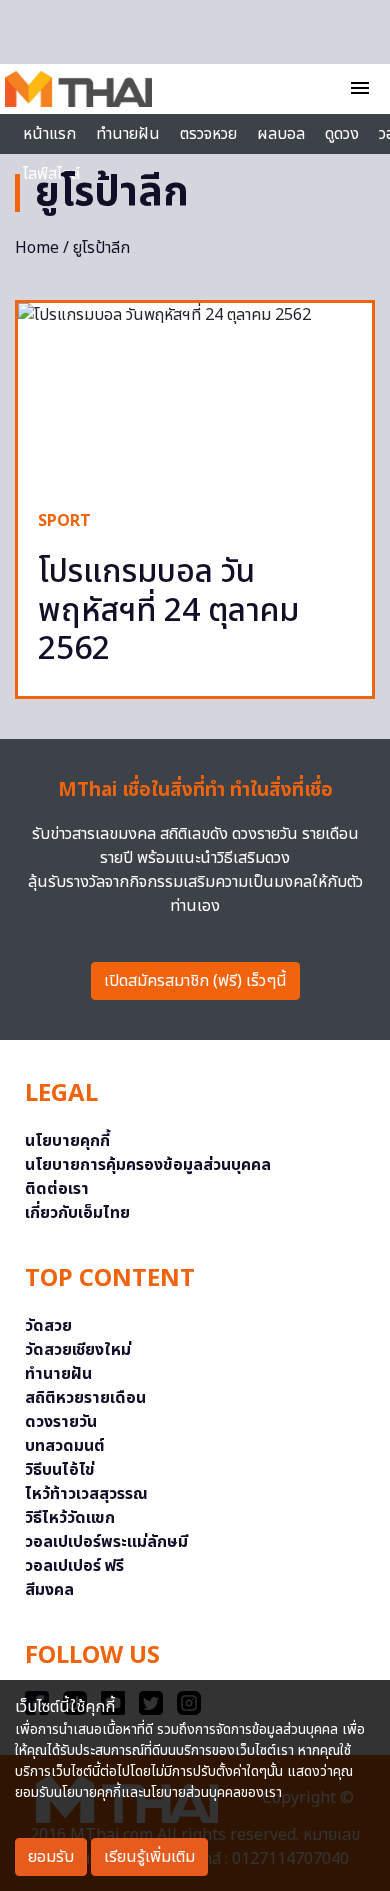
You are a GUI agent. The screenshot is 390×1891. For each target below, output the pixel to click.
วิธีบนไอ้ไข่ (60, 1470)
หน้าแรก (49, 134)
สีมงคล (49, 1590)
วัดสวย (48, 1326)
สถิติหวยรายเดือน (85, 1398)
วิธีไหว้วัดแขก (70, 1518)
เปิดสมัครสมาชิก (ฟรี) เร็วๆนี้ (195, 981)
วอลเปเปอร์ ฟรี (74, 1566)
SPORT (64, 521)
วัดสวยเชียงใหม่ (78, 1350)
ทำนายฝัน (128, 134)
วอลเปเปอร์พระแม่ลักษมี (106, 1542)
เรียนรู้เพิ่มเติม (149, 1857)
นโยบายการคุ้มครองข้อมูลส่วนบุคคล (148, 1165)
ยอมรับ (51, 1857)
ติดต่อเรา (57, 1189)
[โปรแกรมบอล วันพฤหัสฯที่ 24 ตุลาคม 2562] (195, 396)
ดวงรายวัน (61, 1422)
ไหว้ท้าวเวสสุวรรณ (86, 1494)
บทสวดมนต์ (65, 1446)
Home (37, 248)
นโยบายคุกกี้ (67, 1141)
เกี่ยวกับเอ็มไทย (77, 1213)
